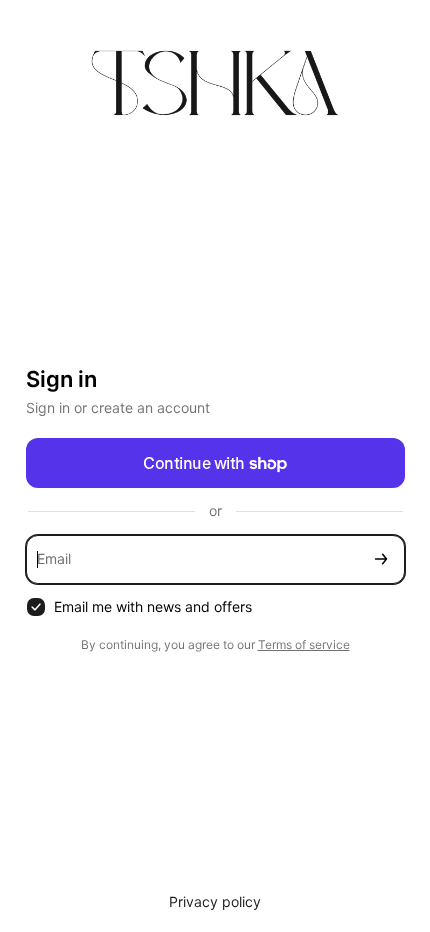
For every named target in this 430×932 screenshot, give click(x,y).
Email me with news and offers (153, 606)
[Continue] (381, 559)
